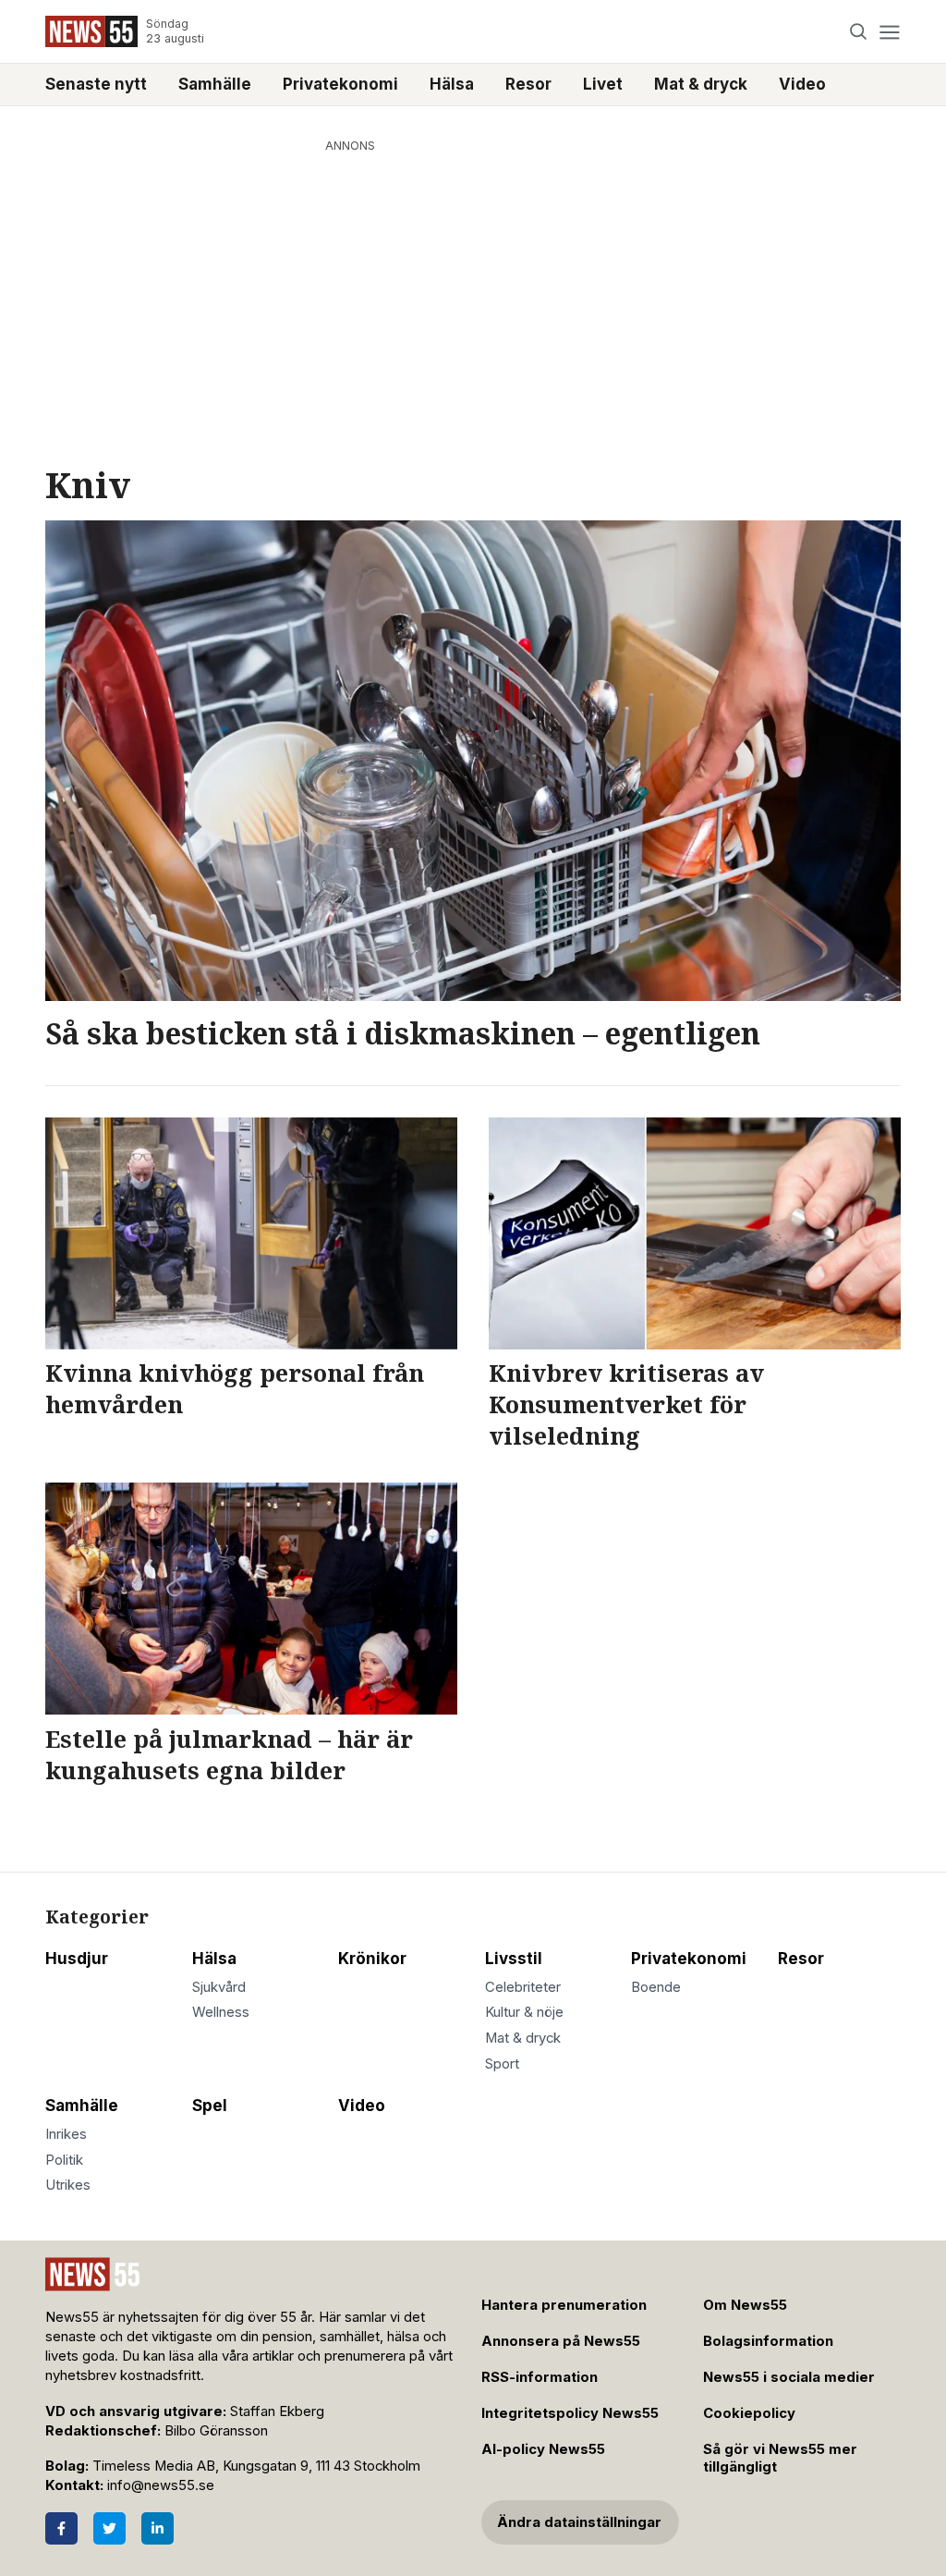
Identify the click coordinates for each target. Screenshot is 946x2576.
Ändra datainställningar (579, 2522)
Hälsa (452, 84)
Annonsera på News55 (561, 2341)
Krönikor (372, 1959)
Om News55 (745, 2305)
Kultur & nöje (524, 2012)
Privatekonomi (340, 84)
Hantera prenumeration (564, 2305)
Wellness (221, 2012)
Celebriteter (523, 1987)
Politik (64, 2160)
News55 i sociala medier (789, 2377)
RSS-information (540, 2377)
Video (802, 84)
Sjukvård (219, 1987)
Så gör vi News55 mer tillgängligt (780, 2458)
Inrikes (66, 2134)
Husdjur (77, 1959)
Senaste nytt (96, 84)
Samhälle (215, 84)
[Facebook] (61, 2528)
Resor (528, 84)
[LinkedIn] (158, 2528)
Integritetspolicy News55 (570, 2413)
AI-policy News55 (543, 2449)
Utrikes (68, 2185)
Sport (502, 2064)
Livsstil (514, 1959)
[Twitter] (109, 2528)
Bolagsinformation (768, 2341)
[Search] (859, 32)
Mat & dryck (701, 84)
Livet (603, 84)
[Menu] (889, 32)
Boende (656, 1987)
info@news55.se (161, 2485)
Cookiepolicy (749, 2413)
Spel (210, 2106)
